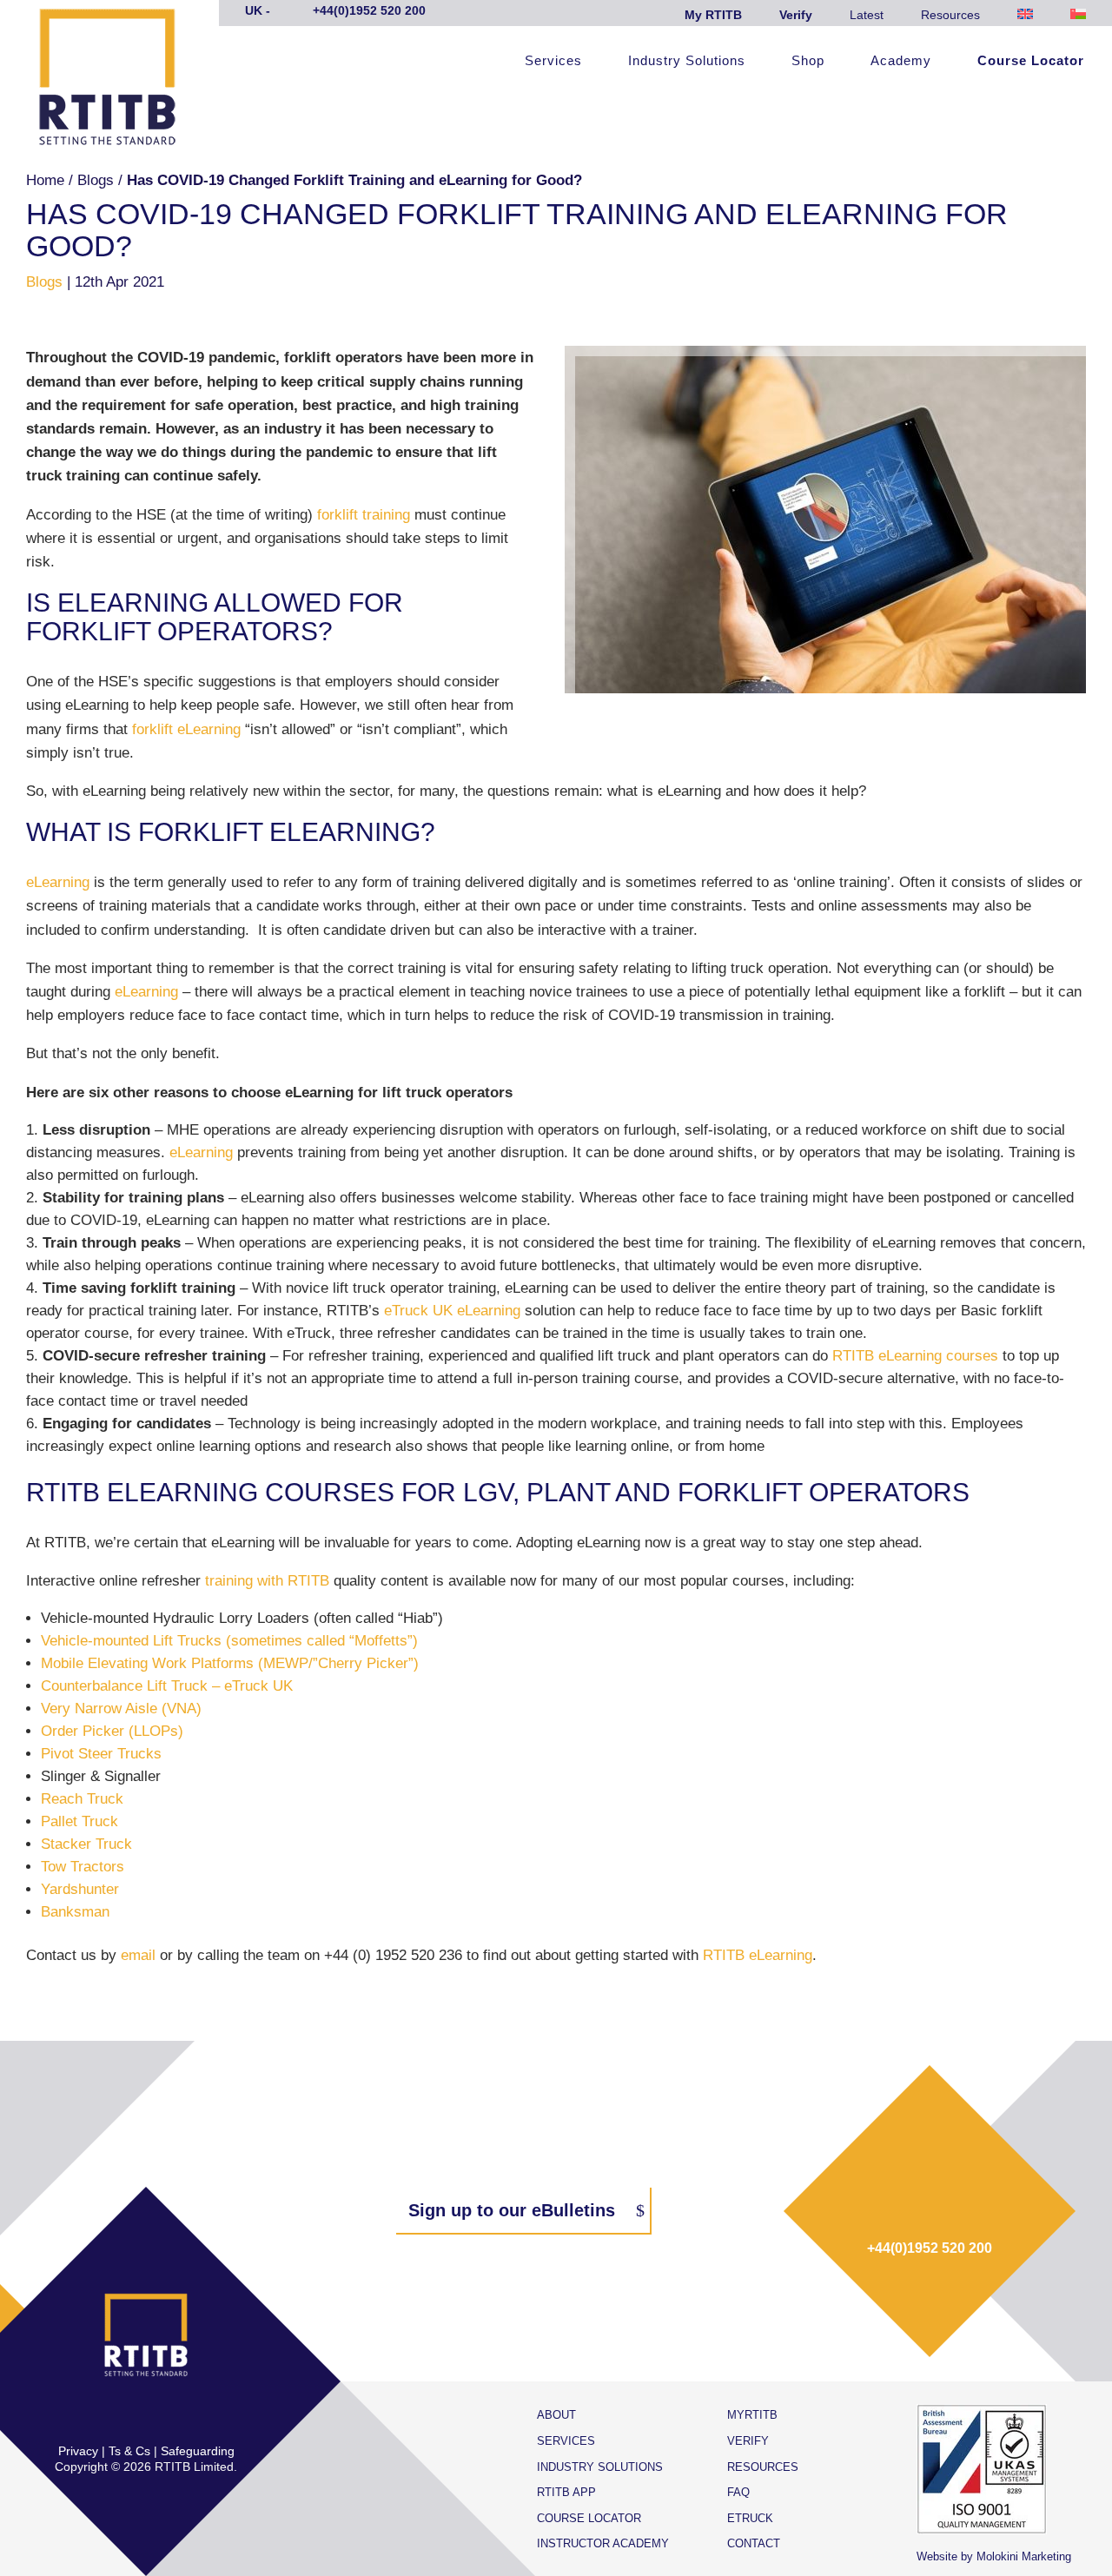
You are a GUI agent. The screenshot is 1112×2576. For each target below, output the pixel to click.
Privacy (78, 2451)
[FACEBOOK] (91, 2415)
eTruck (750, 2518)
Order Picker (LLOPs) (112, 1731)
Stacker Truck (86, 1844)
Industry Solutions (687, 61)
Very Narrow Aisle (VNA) (121, 1709)
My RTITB (713, 15)
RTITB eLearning (758, 1955)
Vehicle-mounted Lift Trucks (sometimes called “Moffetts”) (229, 1641)
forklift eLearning (186, 729)
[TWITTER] (128, 2415)
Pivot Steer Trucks (101, 1754)
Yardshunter (80, 1889)
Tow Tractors (83, 1867)
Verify (796, 15)
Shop (808, 61)
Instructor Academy (603, 2543)
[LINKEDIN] (164, 2415)
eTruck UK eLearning (452, 1311)
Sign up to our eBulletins (512, 2210)
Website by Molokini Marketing (994, 2556)
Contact (754, 2543)
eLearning (58, 882)
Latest (867, 15)
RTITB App (566, 2492)
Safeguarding (198, 2451)
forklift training (364, 515)
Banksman (75, 1912)
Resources (950, 15)
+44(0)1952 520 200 (930, 2248)
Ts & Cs (129, 2451)
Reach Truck (82, 1799)
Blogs (96, 180)
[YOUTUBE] (201, 2415)
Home (45, 180)
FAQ (738, 2492)
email (138, 1955)
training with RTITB (267, 1581)
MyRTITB (752, 2415)
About (556, 2415)
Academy (901, 61)
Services (553, 61)
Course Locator (1031, 61)
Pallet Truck (79, 1821)
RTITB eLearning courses (915, 1356)
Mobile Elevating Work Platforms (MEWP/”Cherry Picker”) (230, 1663)
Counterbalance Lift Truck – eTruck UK (167, 1686)
